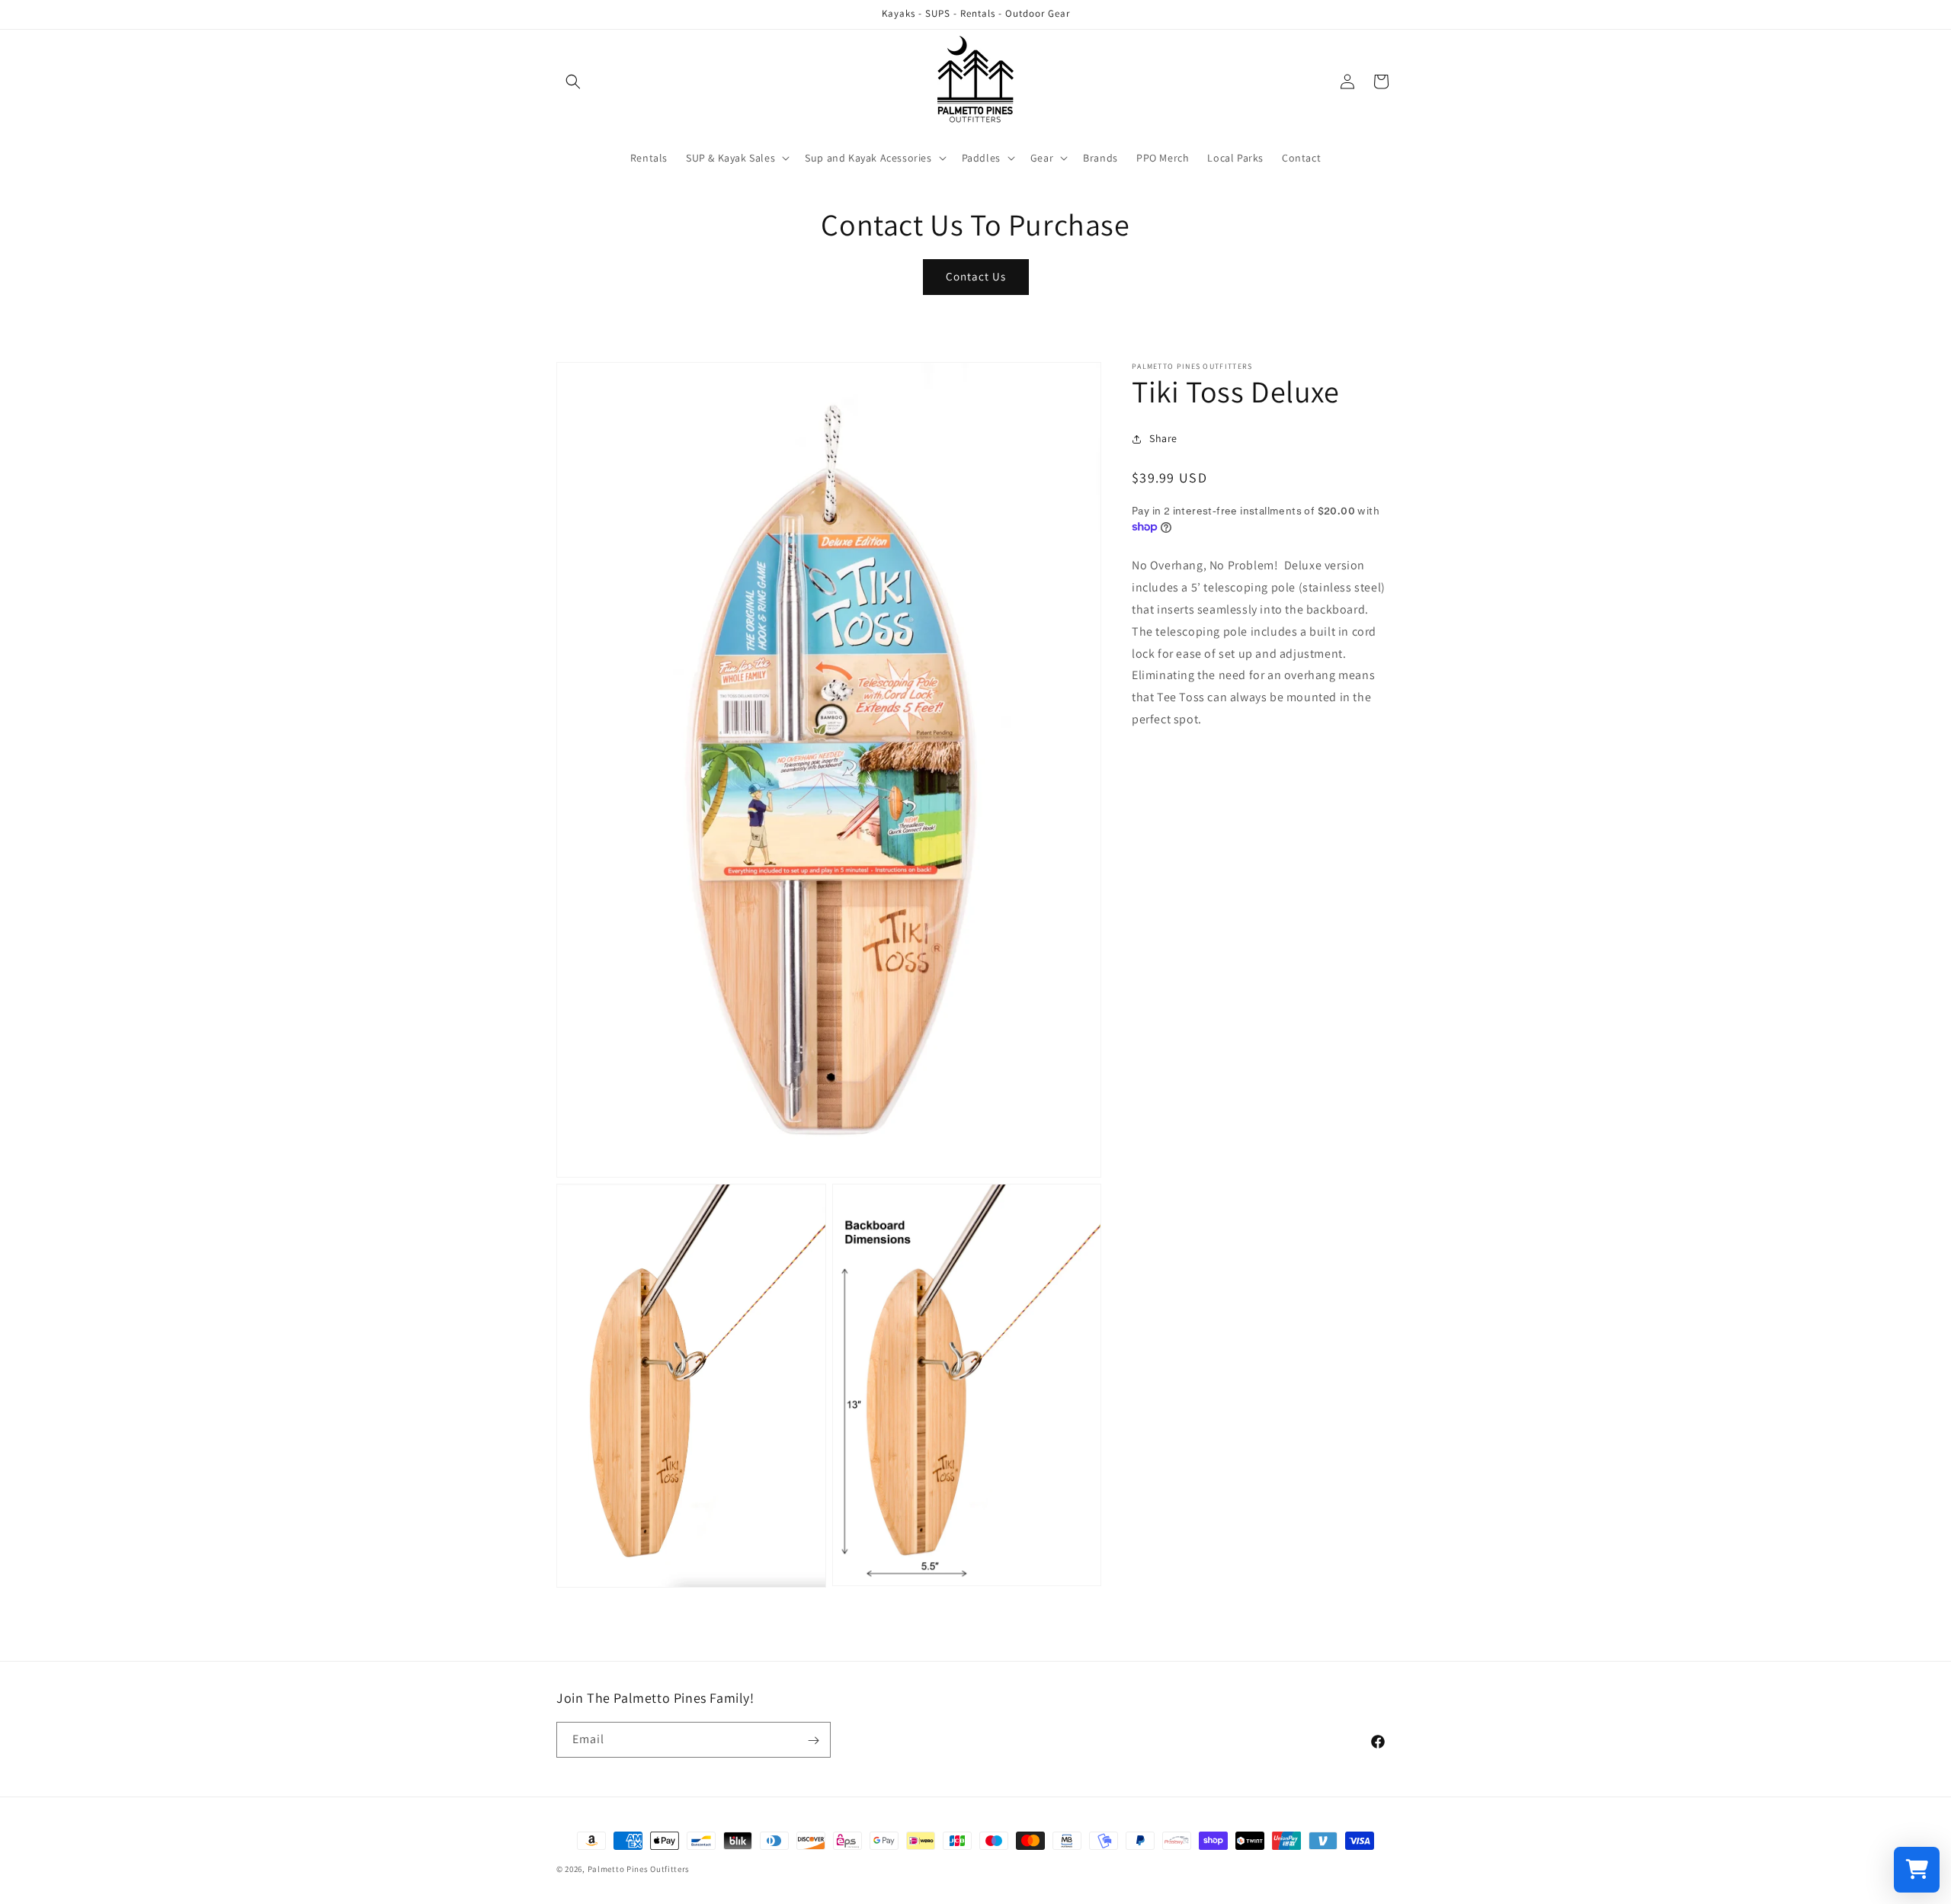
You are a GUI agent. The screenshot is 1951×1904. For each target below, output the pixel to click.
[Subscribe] (813, 1741)
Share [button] (1163, 438)
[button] (573, 82)
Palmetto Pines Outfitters (639, 1869)
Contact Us (976, 276)
